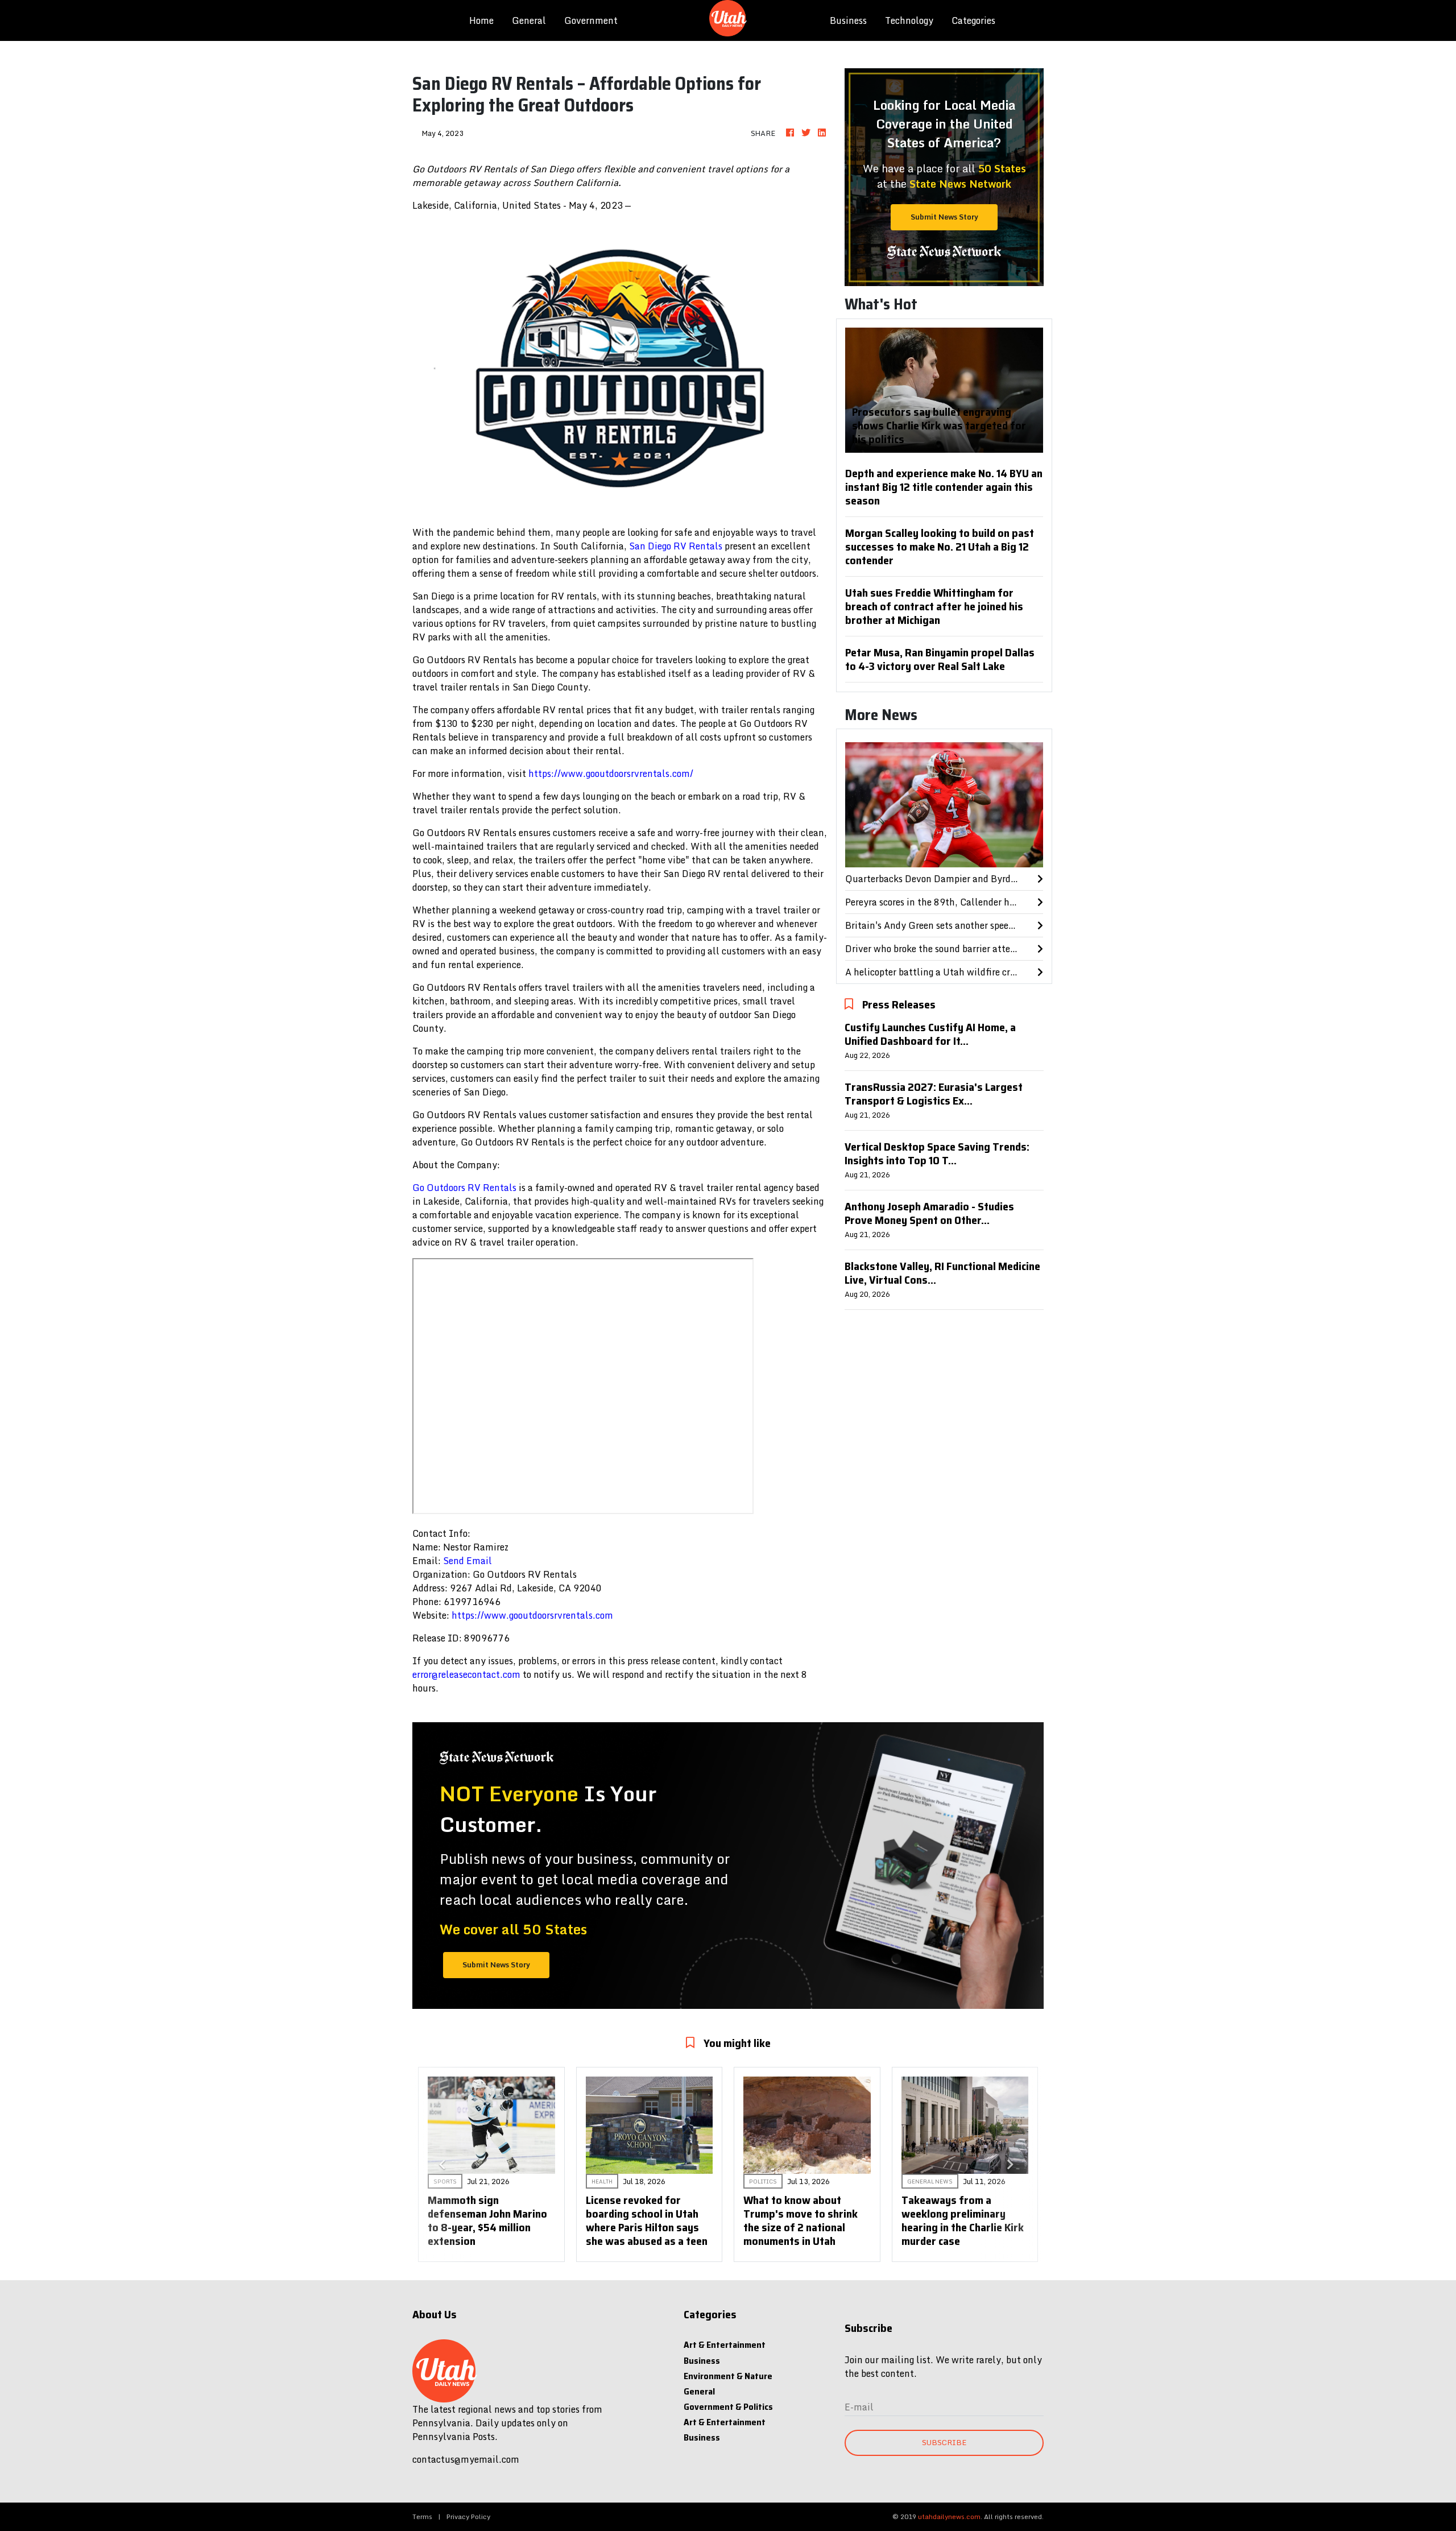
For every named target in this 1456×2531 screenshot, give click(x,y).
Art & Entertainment (725, 2345)
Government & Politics (728, 2407)
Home (486, 20)
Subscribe (944, 2442)
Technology (909, 20)
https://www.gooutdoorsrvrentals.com (532, 1615)
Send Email (468, 1561)
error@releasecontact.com (466, 1674)
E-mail (859, 2407)
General (529, 20)
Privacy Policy (468, 2516)
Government (591, 20)
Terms (422, 2516)
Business (848, 20)
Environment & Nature (728, 2376)
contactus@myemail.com (466, 2459)
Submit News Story (944, 217)
